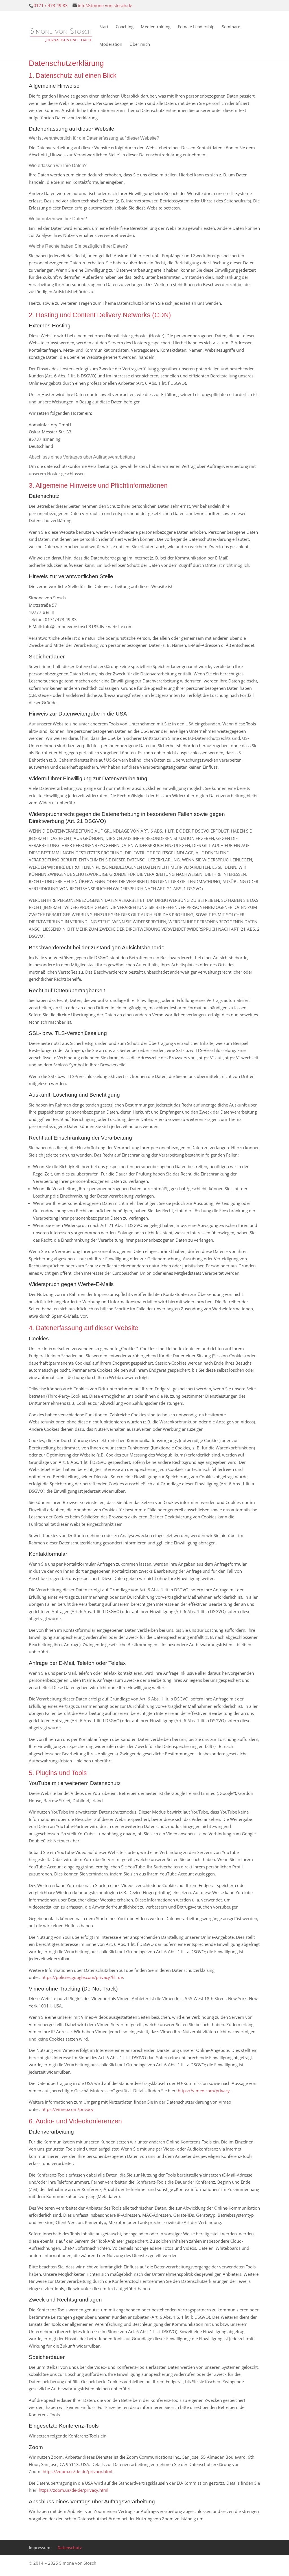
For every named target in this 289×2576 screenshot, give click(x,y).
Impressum (40, 2548)
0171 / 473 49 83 (51, 5)
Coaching (125, 27)
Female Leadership (196, 27)
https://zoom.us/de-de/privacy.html (77, 2471)
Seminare (231, 27)
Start (104, 27)
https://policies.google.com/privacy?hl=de (82, 1977)
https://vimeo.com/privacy (204, 2091)
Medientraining (156, 27)
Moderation (111, 45)
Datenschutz (70, 2548)
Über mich (140, 45)
